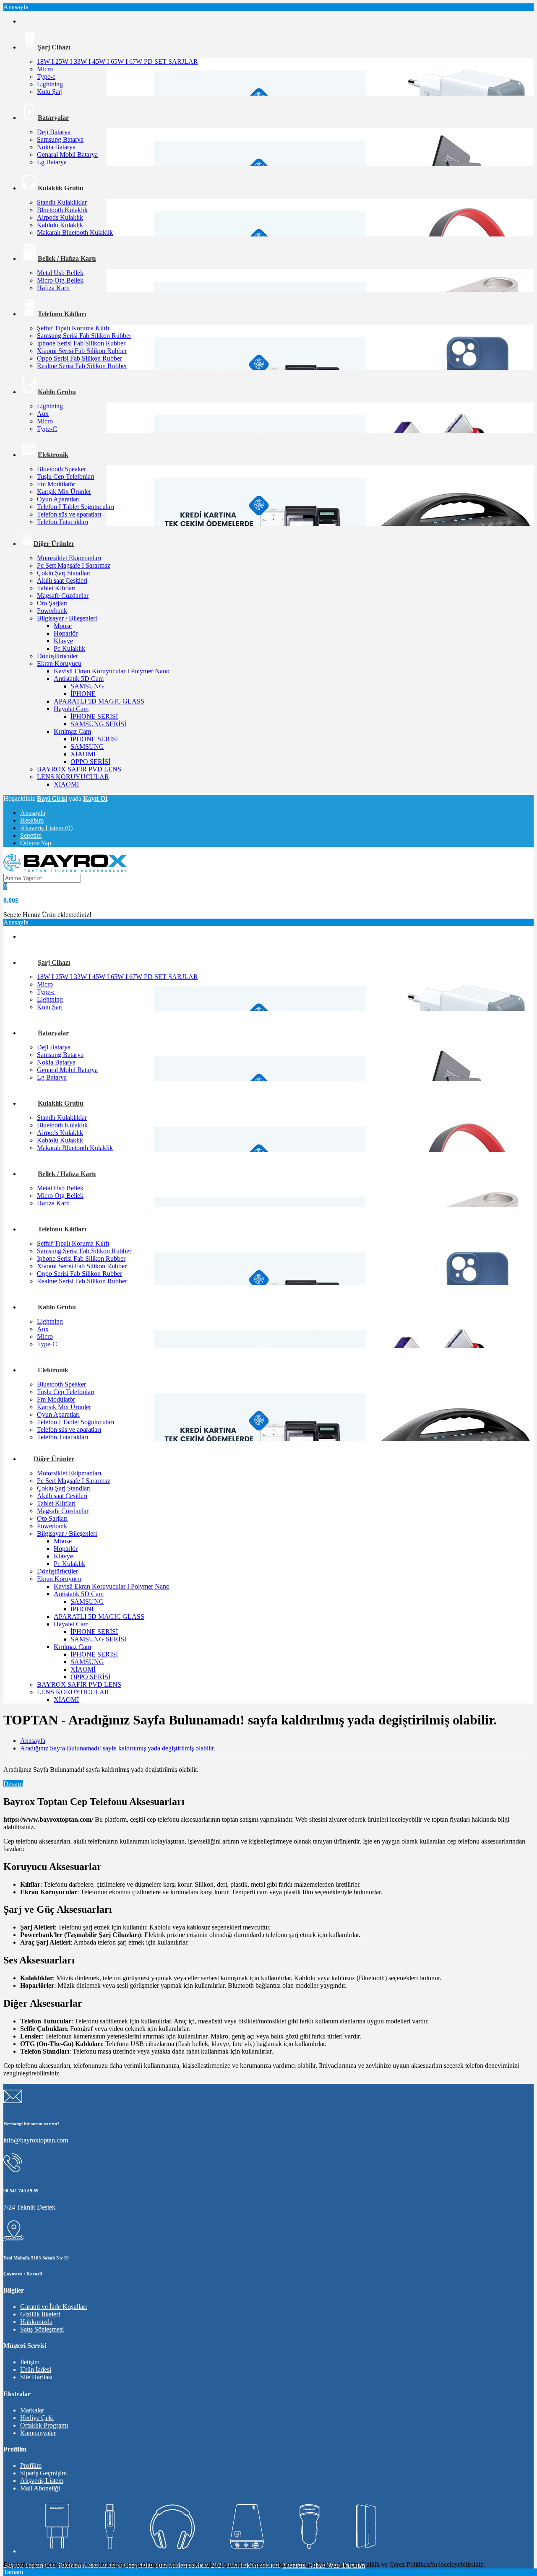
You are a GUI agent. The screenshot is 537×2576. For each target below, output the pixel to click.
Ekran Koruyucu (59, 663)
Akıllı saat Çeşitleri (62, 580)
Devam (13, 1784)
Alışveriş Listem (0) (46, 828)
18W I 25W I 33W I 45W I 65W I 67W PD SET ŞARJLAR (117, 61)
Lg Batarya (52, 162)
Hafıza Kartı (53, 288)
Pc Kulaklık (69, 648)
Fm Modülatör (56, 484)
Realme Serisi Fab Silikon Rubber (82, 366)
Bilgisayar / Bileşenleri (67, 618)
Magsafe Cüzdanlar (63, 596)
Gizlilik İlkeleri (40, 2314)
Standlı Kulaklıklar (62, 202)
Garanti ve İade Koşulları (53, 2307)
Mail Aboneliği (40, 2488)
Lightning (50, 84)
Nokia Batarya (56, 147)
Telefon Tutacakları (63, 522)
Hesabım (32, 820)
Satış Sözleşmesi (42, 2329)
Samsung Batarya (60, 139)
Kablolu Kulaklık (60, 225)
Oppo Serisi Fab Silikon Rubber (80, 358)
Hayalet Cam (71, 709)
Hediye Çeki (37, 2418)
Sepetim (31, 835)
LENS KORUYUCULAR (73, 777)
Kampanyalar (38, 2433)
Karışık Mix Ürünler (64, 492)
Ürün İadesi (36, 2370)
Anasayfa (33, 813)
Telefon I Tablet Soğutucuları (76, 507)
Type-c (46, 77)
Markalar (32, 2410)
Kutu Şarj (50, 92)
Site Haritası (36, 2377)
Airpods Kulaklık (60, 217)
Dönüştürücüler (57, 656)
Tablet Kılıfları (56, 588)
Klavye (63, 641)
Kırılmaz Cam (72, 731)
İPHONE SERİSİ (94, 716)
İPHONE (83, 694)
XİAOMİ (83, 754)
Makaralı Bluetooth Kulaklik (75, 232)
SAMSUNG (87, 686)
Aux (43, 414)
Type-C (47, 429)
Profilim (31, 2466)
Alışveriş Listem (42, 2481)
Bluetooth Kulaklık (62, 210)
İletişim (30, 2362)
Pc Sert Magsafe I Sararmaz (74, 565)
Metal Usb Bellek (60, 273)
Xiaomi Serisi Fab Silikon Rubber (82, 351)
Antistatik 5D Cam (79, 679)
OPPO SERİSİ (90, 762)
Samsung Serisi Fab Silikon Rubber (84, 336)
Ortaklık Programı (44, 2425)
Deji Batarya (54, 132)
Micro (45, 69)
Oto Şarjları (52, 603)
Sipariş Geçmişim (43, 2473)
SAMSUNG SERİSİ (98, 724)
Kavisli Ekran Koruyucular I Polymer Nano (112, 671)
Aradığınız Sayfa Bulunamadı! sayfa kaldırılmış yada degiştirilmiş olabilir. (118, 1748)
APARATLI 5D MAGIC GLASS (99, 701)
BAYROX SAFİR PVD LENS (79, 769)
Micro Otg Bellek (60, 280)
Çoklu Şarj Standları (64, 573)
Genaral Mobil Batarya (67, 155)
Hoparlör (66, 633)
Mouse (63, 626)
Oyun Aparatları (58, 499)
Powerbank (52, 611)
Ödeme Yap (36, 843)
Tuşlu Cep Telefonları (66, 477)
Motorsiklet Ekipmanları (69, 558)
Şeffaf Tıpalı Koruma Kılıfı (73, 328)
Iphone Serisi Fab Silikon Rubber (81, 343)
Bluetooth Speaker (61, 469)
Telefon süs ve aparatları (69, 514)
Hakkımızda (36, 2322)
